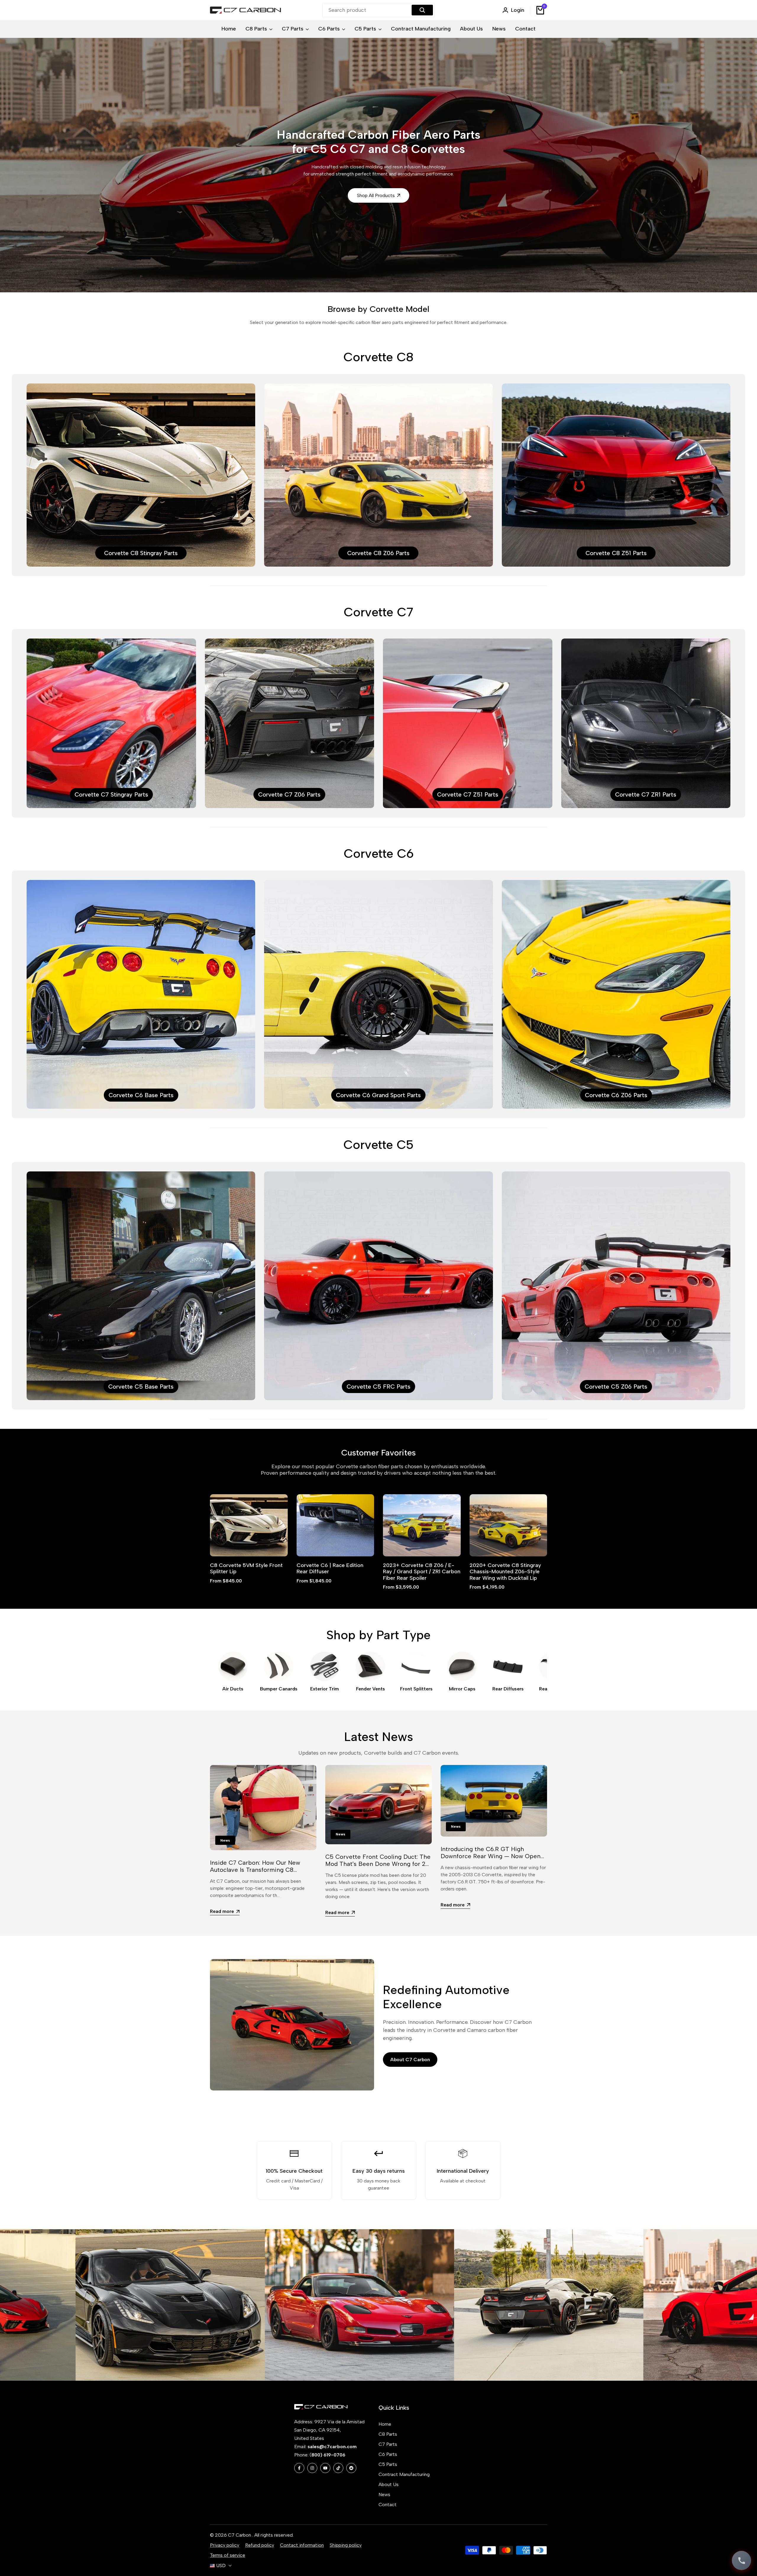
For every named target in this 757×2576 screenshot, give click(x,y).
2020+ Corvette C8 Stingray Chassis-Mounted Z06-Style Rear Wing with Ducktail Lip (505, 1572)
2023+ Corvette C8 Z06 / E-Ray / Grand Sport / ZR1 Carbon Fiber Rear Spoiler (422, 1572)
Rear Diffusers (508, 1689)
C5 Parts (388, 2464)
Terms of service (228, 2555)
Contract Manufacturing (404, 2474)
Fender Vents (371, 1689)
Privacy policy (225, 2545)
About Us (389, 2484)
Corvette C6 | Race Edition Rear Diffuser (330, 1569)
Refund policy (260, 2545)
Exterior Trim (325, 1689)
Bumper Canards (279, 1689)
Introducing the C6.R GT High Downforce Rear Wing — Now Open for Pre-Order (491, 1856)
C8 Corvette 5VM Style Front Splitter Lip (246, 1569)
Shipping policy (346, 2545)
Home (385, 2424)
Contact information (302, 2545)
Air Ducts (233, 1689)
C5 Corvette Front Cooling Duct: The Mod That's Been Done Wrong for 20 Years (378, 1864)
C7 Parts (388, 2444)
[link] (194, 2305)
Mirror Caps (462, 1689)
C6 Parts (388, 2454)
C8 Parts (388, 2434)
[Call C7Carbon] (741, 2560)
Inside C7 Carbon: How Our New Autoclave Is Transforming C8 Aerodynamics (255, 1870)
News (384, 2494)
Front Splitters (416, 1689)
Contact (388, 2505)
